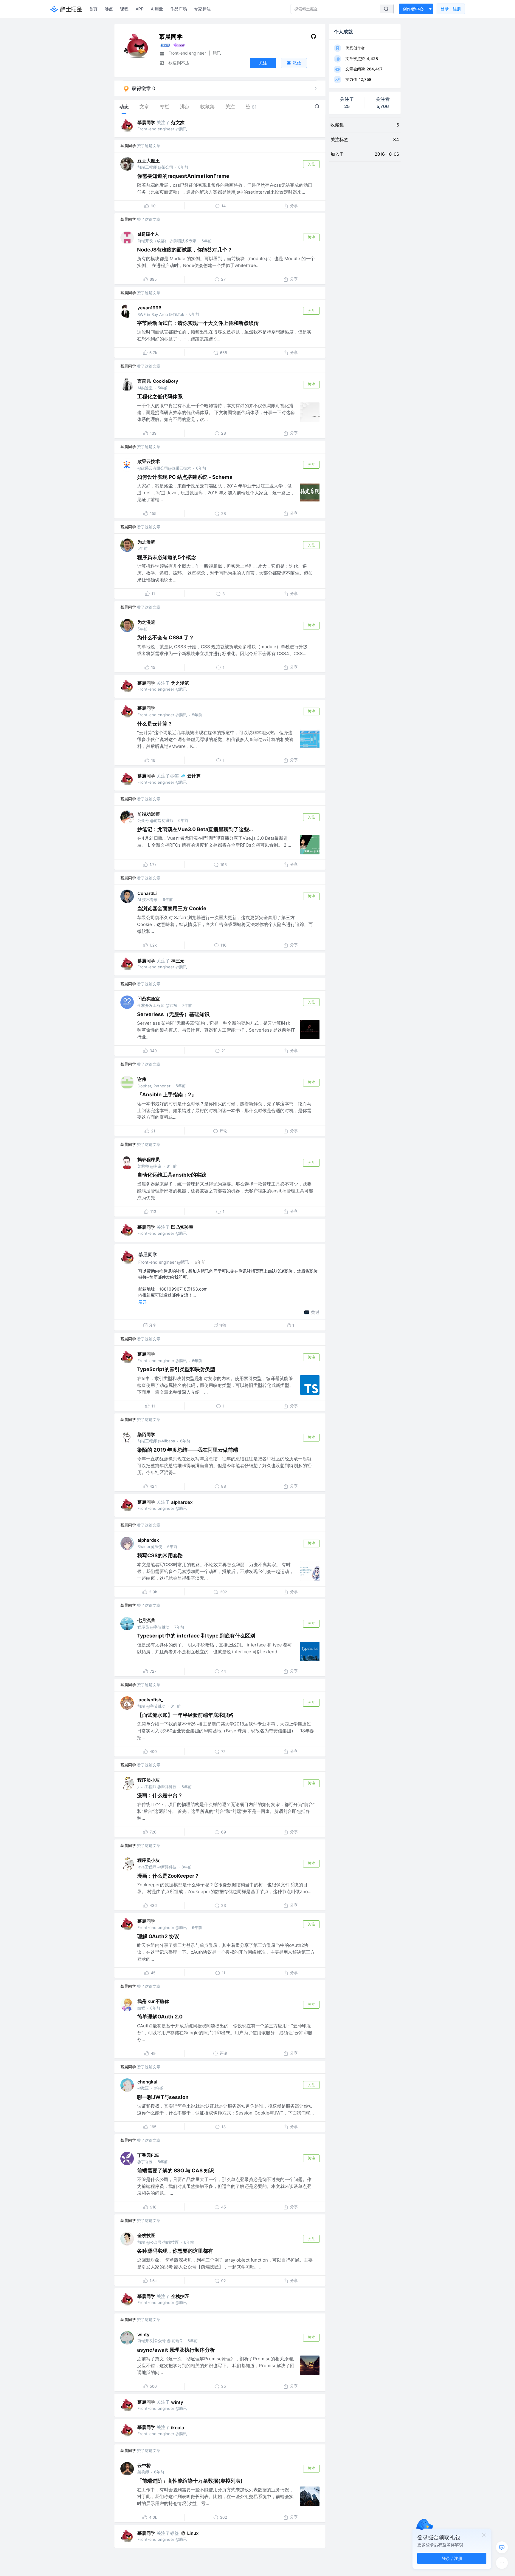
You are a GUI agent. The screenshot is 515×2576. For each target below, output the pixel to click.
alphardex (182, 1502)
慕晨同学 (146, 122)
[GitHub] (313, 38)
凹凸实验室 (149, 999)
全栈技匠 (146, 2235)
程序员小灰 (149, 1780)
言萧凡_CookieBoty (158, 381)
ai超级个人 (148, 234)
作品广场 (179, 9)
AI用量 (157, 9)
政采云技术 (149, 461)
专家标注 (202, 9)
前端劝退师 (149, 814)
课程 (124, 9)
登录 (451, 9)
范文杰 (178, 122)
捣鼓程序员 (149, 1159)
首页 (93, 9)
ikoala (178, 2428)
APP (140, 9)
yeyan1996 (149, 308)
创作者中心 (413, 9)
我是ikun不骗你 (153, 2001)
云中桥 (144, 2465)
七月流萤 (146, 1620)
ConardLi (147, 893)
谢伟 (142, 1079)
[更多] (502, 2563)
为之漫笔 (146, 542)
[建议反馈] (502, 2547)
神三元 (178, 961)
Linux (193, 2533)
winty (144, 2335)
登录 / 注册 (452, 2558)
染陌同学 (146, 1434)
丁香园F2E (148, 2155)
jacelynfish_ (150, 1700)
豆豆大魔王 (149, 161)
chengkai (147, 2082)
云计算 (194, 776)
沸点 (109, 9)
